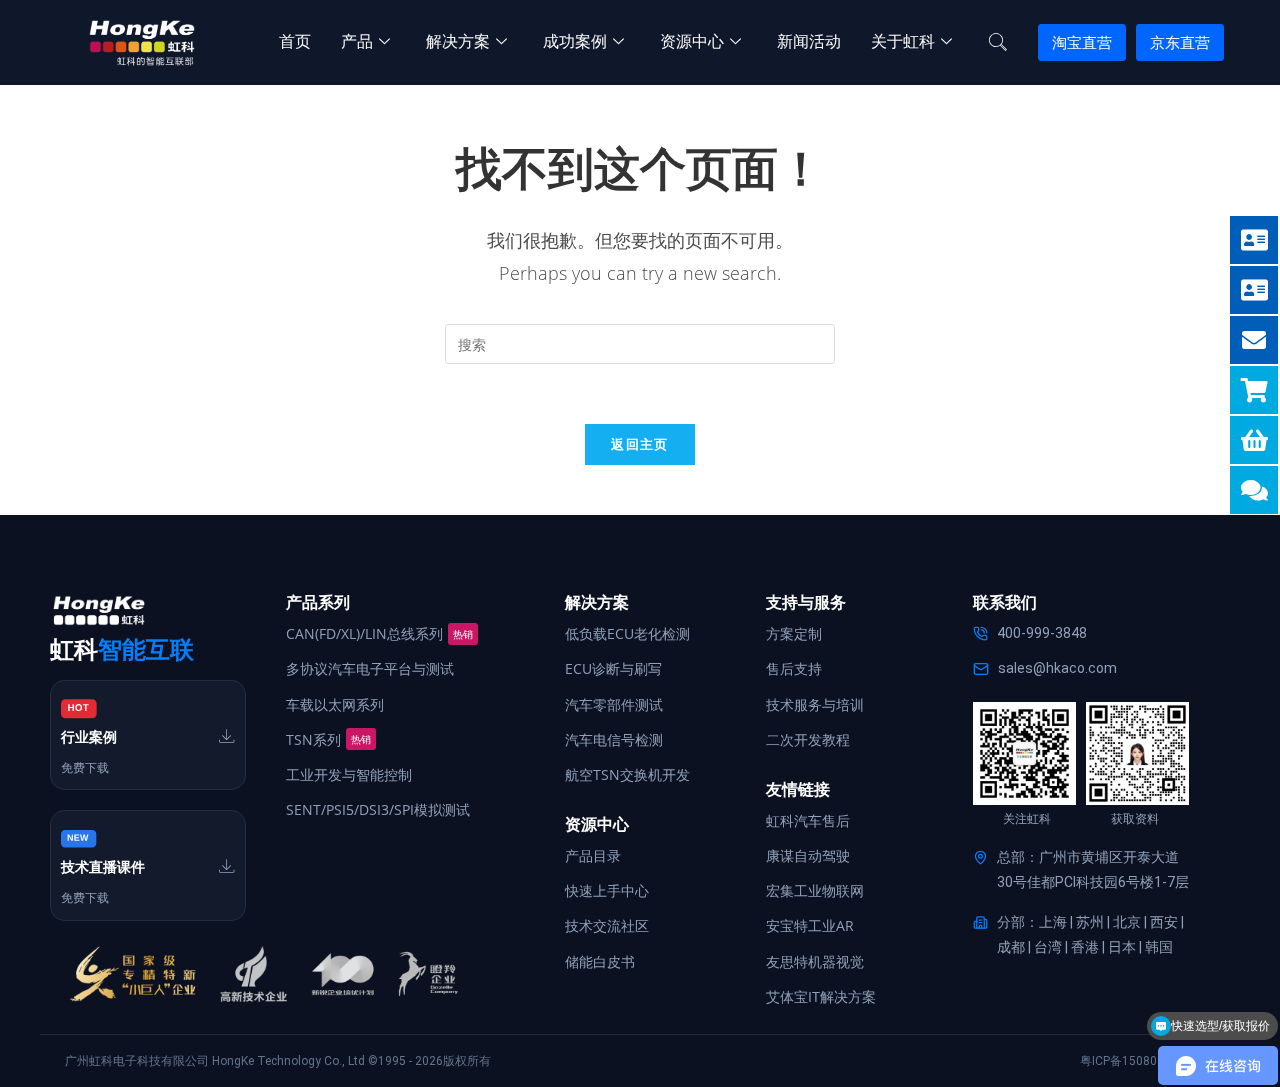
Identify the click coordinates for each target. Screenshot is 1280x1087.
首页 (295, 41)
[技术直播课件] (227, 866)
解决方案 (458, 41)
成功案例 (575, 41)
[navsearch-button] (998, 43)
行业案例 (89, 737)
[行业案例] (227, 736)
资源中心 (692, 41)
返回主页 (639, 444)
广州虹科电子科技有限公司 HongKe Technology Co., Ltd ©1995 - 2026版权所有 (278, 1061)
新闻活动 (809, 41)
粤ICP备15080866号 (1135, 1061)
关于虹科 (903, 41)
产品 (357, 41)
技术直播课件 (103, 867)
